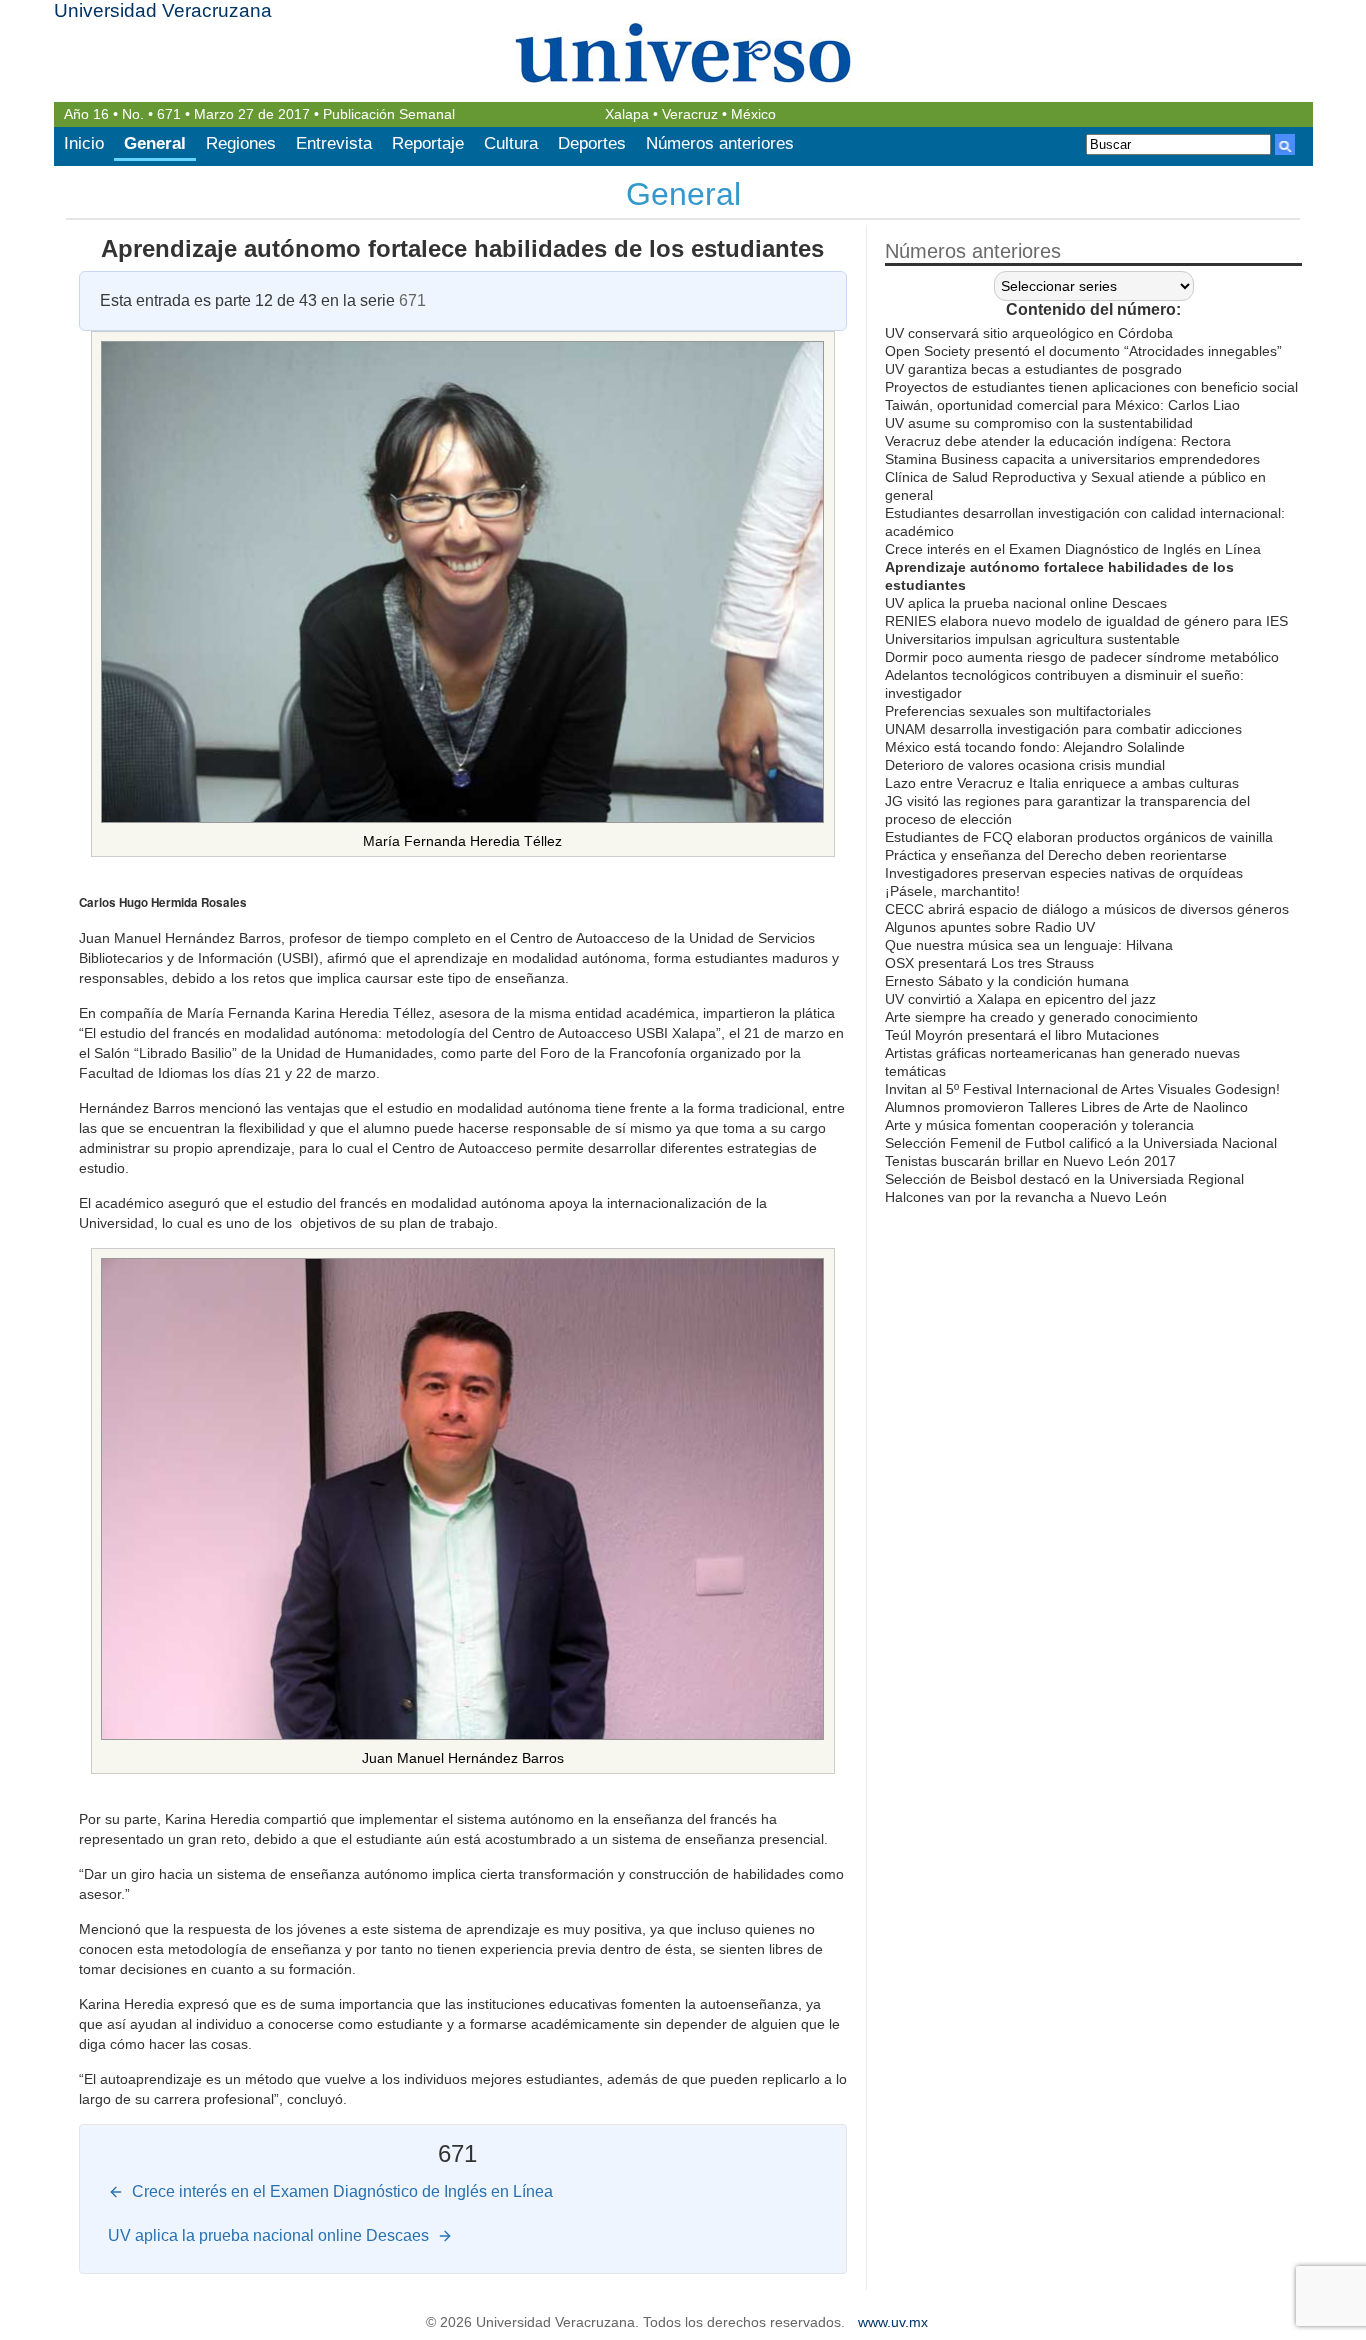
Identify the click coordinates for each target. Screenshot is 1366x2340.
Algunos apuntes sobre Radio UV (990, 927)
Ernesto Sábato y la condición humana (1007, 981)
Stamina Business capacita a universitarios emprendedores (1072, 459)
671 (169, 114)
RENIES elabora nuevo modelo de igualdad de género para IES (1086, 621)
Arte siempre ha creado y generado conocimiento (1041, 1017)
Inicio (84, 143)
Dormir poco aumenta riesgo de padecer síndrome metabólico (1082, 657)
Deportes (592, 143)
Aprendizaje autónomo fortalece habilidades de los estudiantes (462, 248)
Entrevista (334, 143)
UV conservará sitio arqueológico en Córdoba (1029, 333)
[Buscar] (1285, 144)
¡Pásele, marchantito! (952, 891)
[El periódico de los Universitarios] (683, 52)
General (155, 143)
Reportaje (428, 143)
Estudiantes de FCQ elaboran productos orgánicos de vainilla (1079, 837)
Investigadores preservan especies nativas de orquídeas (1064, 873)
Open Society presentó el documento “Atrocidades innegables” (1083, 351)
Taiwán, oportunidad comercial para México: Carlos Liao (1062, 405)
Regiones (241, 143)
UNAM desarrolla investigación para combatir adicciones (1063, 729)
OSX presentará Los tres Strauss (989, 963)
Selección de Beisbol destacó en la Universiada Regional (1064, 1179)
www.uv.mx (893, 2322)
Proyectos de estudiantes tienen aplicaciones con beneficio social (1091, 387)
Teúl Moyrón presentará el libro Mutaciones (1022, 1035)
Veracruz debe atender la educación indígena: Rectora (1058, 441)
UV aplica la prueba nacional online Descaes (1026, 603)
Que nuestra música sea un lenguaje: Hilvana (1029, 945)
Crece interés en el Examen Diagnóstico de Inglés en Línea (1073, 549)
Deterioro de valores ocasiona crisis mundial (1025, 765)
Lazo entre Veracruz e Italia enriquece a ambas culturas (1062, 783)
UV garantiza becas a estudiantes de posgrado (1033, 369)
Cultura (511, 143)
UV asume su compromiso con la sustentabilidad (1039, 423)
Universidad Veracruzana (163, 10)
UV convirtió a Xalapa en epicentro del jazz (1020, 999)
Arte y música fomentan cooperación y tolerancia (1039, 1125)
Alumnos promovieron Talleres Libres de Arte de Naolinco (1066, 1107)
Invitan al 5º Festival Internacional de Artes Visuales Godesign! (1082, 1089)
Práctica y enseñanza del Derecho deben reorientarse (1056, 855)
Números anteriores (720, 143)
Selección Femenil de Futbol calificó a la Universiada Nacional (1081, 1143)
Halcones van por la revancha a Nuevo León (1026, 1197)
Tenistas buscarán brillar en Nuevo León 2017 (1030, 1161)
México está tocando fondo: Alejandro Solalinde (1035, 747)
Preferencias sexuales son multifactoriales (1018, 711)
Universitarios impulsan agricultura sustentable (1032, 639)
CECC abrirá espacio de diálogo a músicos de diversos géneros (1087, 909)
